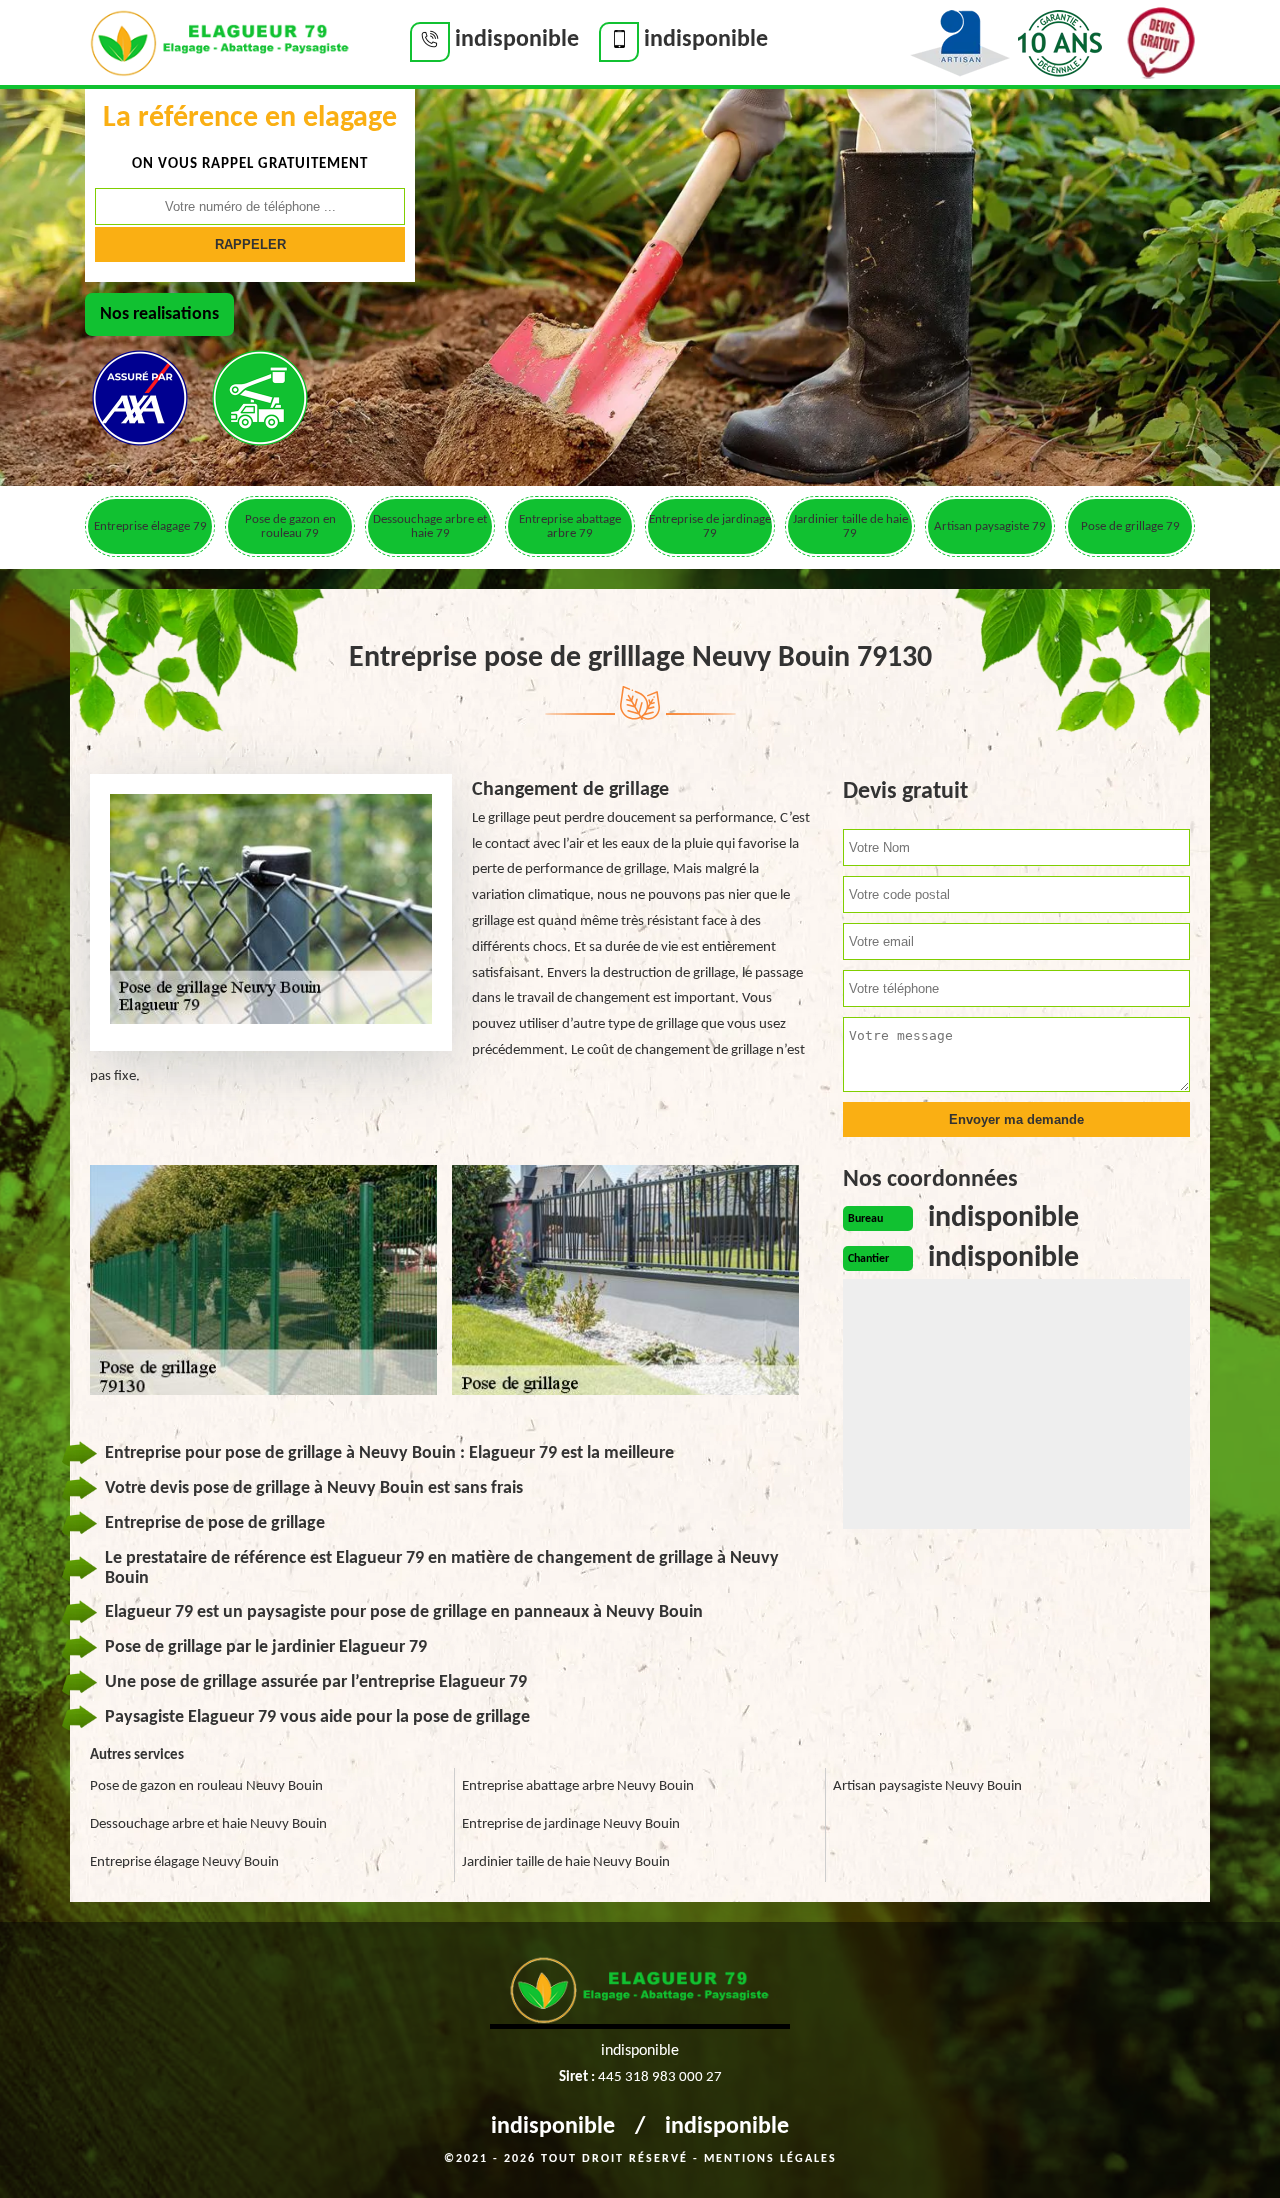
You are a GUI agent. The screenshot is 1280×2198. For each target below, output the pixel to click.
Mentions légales (770, 2159)
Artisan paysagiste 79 (990, 526)
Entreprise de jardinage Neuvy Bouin (571, 1824)
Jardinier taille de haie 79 (850, 526)
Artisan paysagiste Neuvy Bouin (927, 1786)
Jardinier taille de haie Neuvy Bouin (566, 1862)
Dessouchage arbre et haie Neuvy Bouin (208, 1824)
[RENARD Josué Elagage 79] (220, 41)
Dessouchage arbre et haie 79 (430, 526)
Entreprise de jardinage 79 (710, 526)
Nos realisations (159, 314)
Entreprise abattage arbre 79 (570, 526)
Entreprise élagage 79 (150, 526)
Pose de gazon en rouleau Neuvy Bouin (206, 1786)
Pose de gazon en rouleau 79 (290, 526)
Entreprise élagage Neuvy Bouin (184, 1862)
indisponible (553, 2127)
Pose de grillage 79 (1130, 526)
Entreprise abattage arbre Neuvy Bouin (578, 1786)
